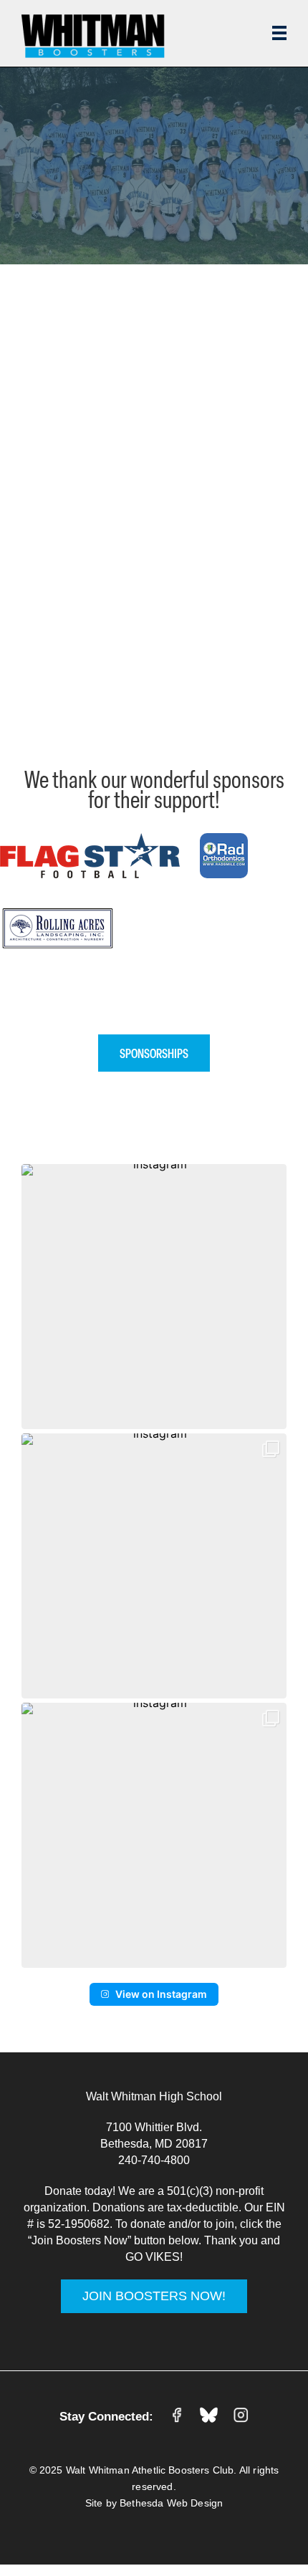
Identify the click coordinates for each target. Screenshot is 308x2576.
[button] (154, 1297)
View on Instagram (161, 1994)
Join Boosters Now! (154, 2296)
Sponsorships (154, 1053)
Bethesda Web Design (171, 2503)
